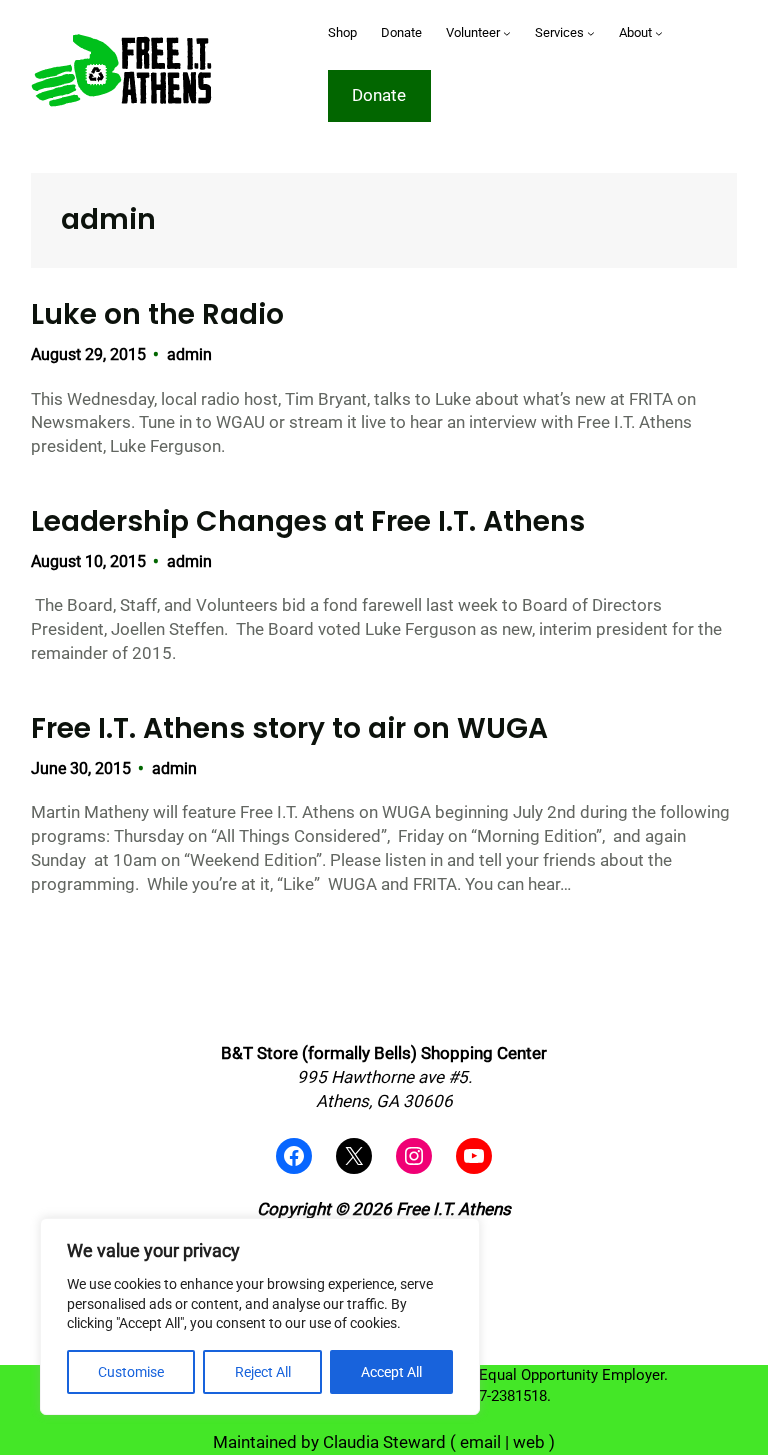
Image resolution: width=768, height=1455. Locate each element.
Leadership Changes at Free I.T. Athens (308, 522)
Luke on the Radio (157, 315)
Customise (131, 1372)
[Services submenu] (591, 33)
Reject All (263, 1372)
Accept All (391, 1372)
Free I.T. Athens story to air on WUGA (289, 729)
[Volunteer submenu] (507, 33)
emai (478, 1442)
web (529, 1442)
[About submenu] (659, 33)
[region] (260, 1316)
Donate (379, 95)
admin (189, 354)
